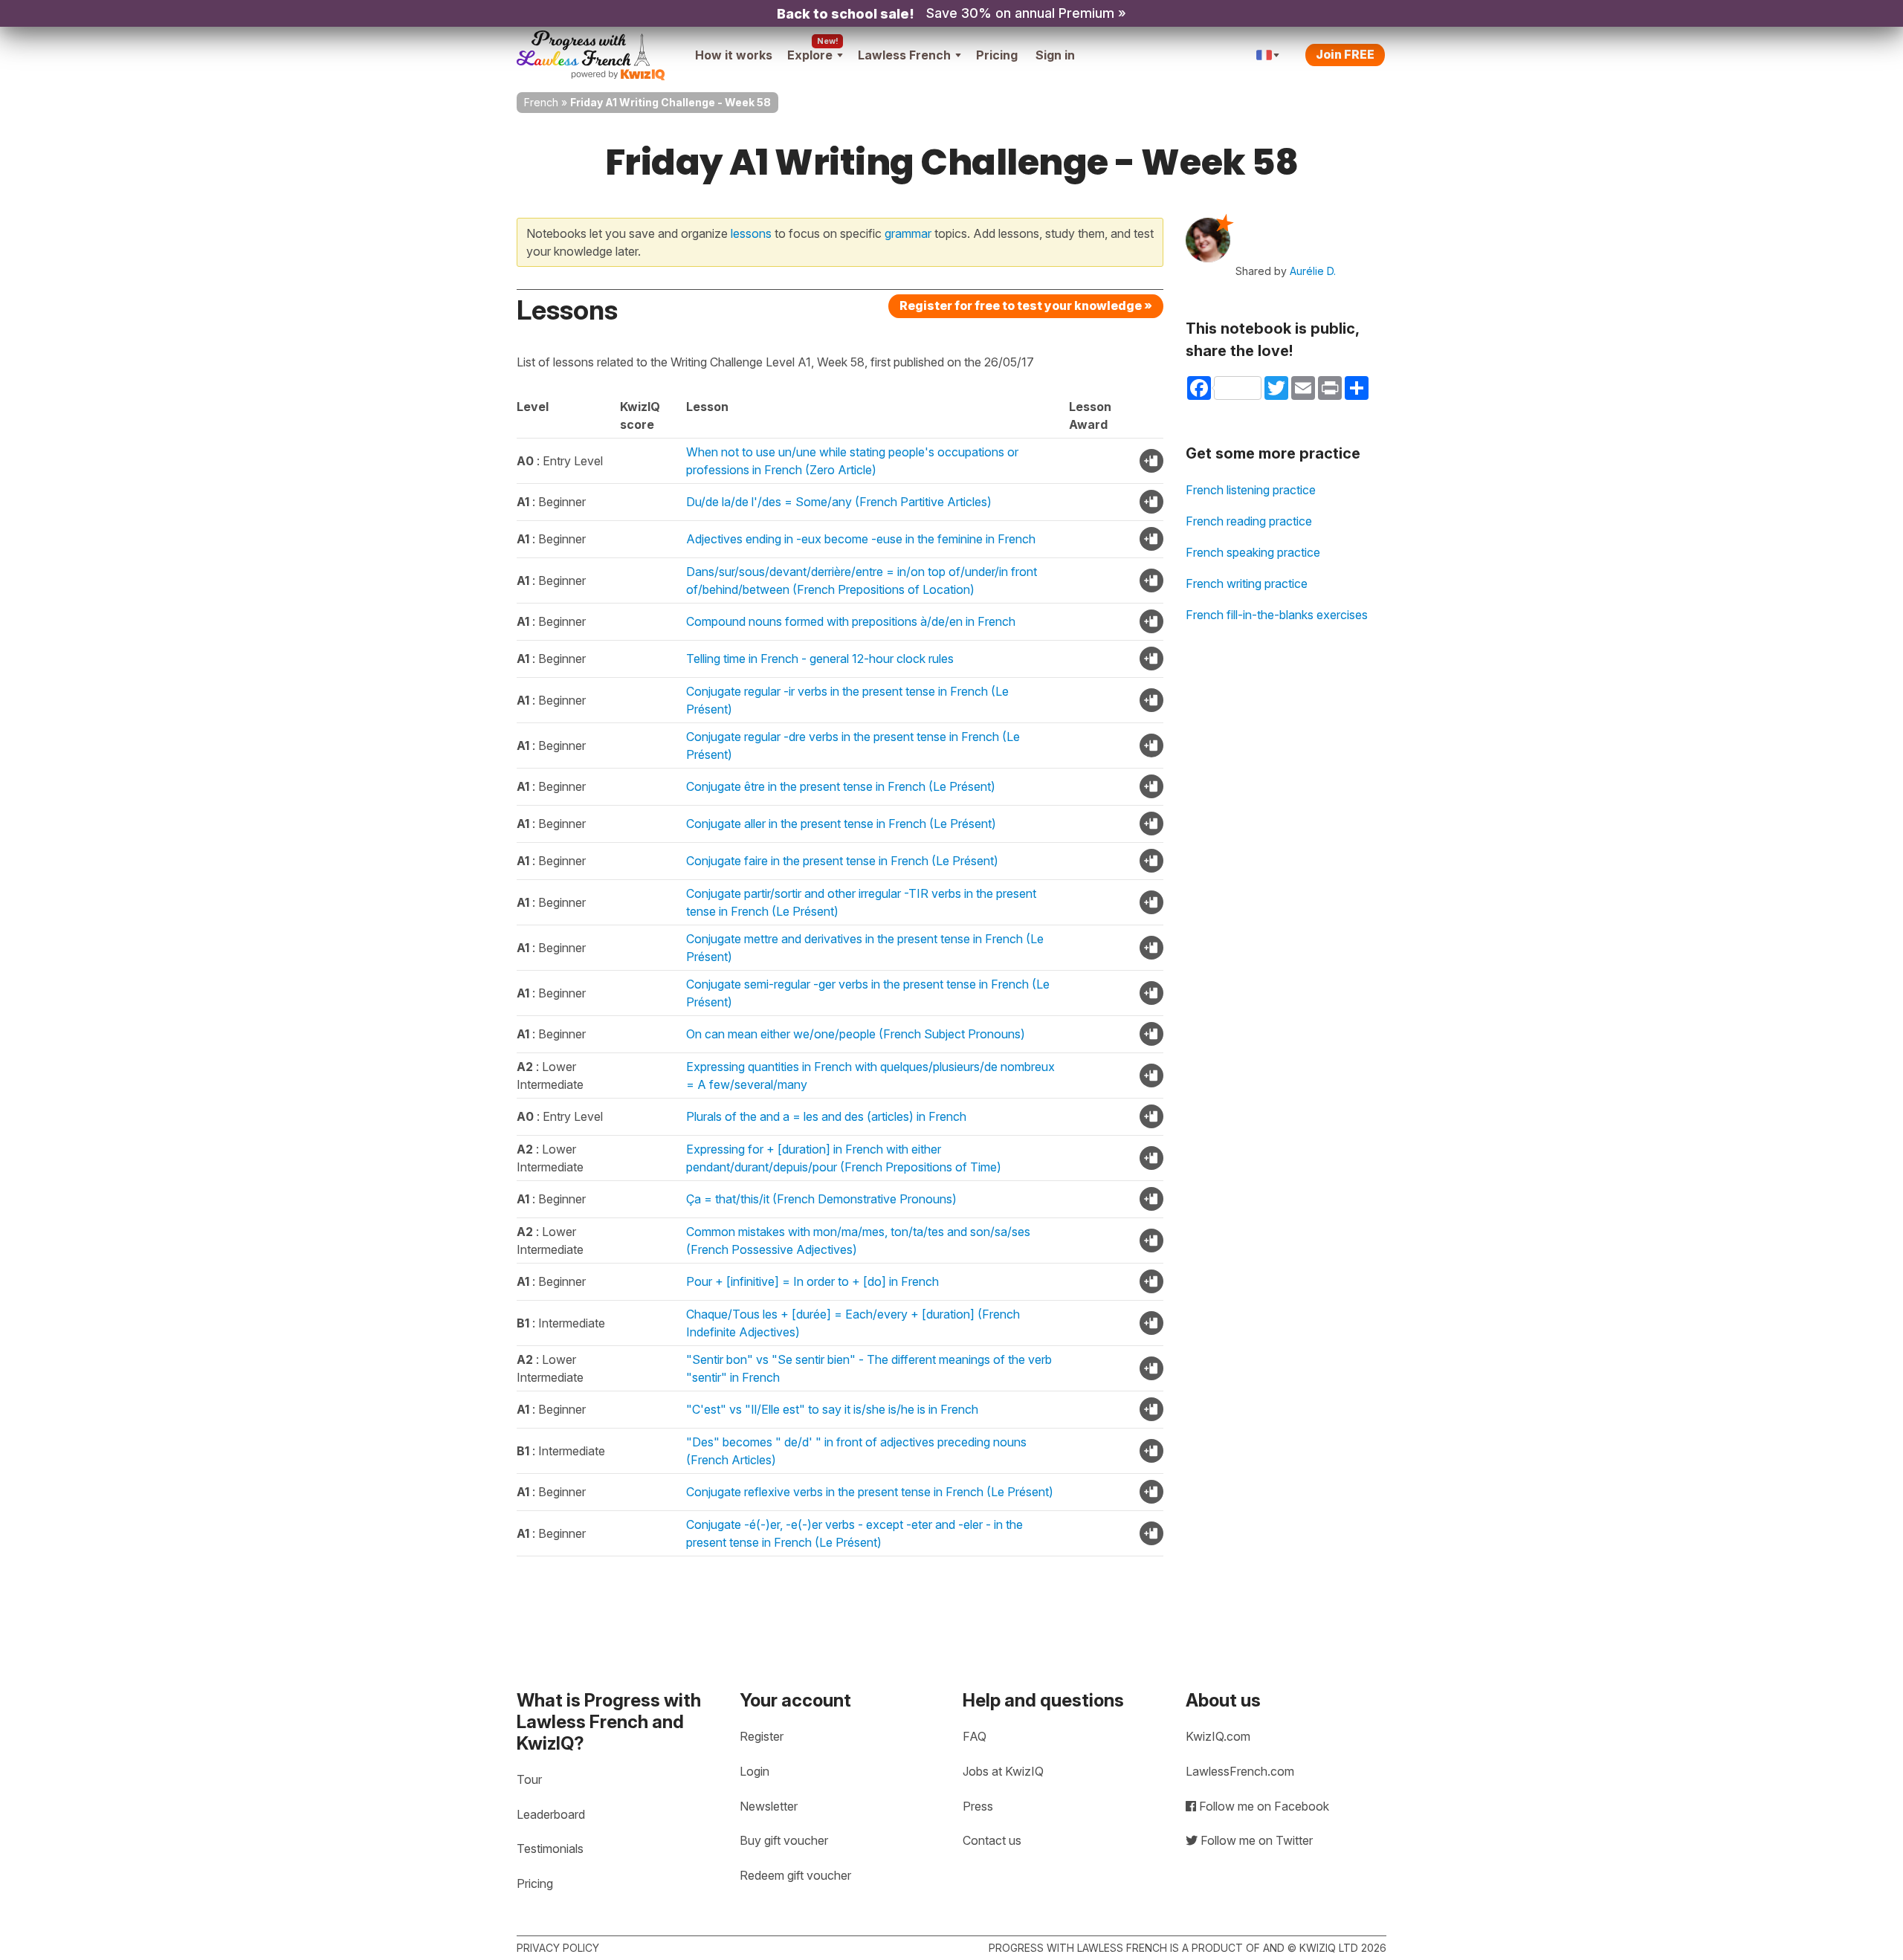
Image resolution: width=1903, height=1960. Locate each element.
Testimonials (550, 1849)
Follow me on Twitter (1255, 1840)
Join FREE (1345, 54)
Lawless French (904, 55)
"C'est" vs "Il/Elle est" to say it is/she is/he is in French (832, 1409)
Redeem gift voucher (795, 1875)
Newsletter (769, 1806)
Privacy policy (558, 1948)
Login (755, 1771)
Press (978, 1806)
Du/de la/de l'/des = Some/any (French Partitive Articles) (839, 502)
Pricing (997, 55)
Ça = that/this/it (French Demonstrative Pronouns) (821, 1199)
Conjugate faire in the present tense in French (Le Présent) (842, 861)
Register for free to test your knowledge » (1026, 305)
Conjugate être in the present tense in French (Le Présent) (841, 786)
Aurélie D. (1313, 271)
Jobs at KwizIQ (1003, 1771)
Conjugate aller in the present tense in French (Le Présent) (841, 824)
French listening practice (1251, 490)
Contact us (992, 1840)
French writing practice (1247, 583)
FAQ (975, 1736)
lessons (751, 233)
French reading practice (1249, 521)
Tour (529, 1779)
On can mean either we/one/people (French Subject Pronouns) (856, 1034)
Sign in (1055, 55)
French (541, 102)
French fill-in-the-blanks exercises (1277, 615)
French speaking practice (1253, 552)
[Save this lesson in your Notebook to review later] (1151, 461)
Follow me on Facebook (1263, 1806)
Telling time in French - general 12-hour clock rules (820, 659)
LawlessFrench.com (1240, 1771)
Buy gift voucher (784, 1840)
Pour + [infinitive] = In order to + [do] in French (812, 1281)
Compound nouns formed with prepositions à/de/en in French (851, 621)
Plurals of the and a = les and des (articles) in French (826, 1116)
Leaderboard (551, 1814)
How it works (734, 55)
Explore (810, 55)
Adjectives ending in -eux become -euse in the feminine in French (861, 539)
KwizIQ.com (1218, 1736)
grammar (908, 233)
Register (762, 1736)
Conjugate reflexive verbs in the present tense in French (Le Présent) (870, 1492)
